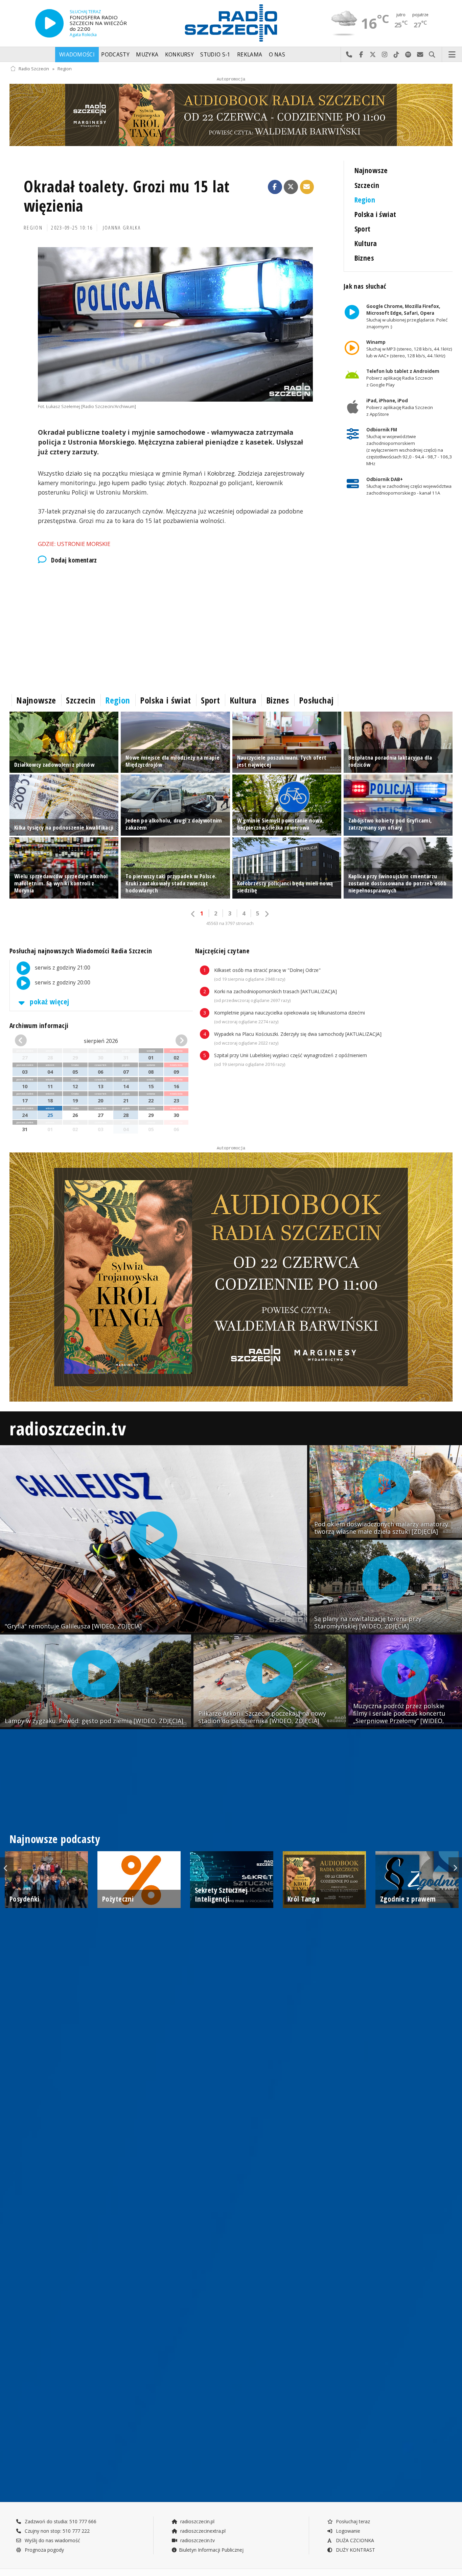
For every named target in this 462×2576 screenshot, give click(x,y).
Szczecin (367, 185)
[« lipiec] (28, 1041)
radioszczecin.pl (197, 2521)
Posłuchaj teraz (352, 2521)
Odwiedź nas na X (373, 55)
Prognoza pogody (44, 2550)
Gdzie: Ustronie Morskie (74, 544)
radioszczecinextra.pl (202, 2531)
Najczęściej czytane (222, 951)
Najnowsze (371, 170)
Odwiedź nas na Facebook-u (361, 55)
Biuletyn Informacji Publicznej (211, 2550)
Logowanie (347, 2531)
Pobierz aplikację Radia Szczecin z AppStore (399, 407)
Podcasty (115, 55)
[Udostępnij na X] (291, 187)
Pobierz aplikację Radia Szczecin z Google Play (402, 378)
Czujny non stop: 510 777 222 (56, 2531)
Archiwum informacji (39, 1025)
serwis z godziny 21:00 (62, 968)
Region (65, 69)
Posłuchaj (316, 700)
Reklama (250, 55)
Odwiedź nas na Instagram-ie (385, 55)
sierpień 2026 (101, 1041)
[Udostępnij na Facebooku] (275, 187)
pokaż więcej (49, 1001)
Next (455, 1867)
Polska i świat (375, 214)
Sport (363, 229)
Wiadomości (77, 55)
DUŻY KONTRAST (355, 2550)
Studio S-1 (215, 55)
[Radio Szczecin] (231, 23)
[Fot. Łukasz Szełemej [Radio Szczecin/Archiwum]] (175, 324)
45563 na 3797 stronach (230, 923)
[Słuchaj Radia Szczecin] (49, 23)
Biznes (364, 258)
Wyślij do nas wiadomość (420, 55)
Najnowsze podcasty (55, 1839)
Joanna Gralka (122, 228)
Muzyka (147, 55)
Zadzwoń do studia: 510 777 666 (60, 2521)
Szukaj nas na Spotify (408, 55)
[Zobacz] (231, 115)
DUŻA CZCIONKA (354, 2540)
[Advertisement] (175, 627)
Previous (7, 1867)
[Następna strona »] (267, 914)
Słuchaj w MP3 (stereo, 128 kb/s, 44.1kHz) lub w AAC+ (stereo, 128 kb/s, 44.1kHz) (409, 349)
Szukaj (432, 55)
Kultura (366, 243)
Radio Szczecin (34, 69)
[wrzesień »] (174, 1041)
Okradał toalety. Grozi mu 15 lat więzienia (127, 196)
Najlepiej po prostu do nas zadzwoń (349, 55)
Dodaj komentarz (74, 560)
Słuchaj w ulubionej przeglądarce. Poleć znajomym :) (407, 316)
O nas (277, 55)
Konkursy (179, 55)
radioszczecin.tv (68, 1428)
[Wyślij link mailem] (307, 187)
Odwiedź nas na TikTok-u (397, 55)
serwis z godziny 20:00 (62, 983)
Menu (452, 55)
